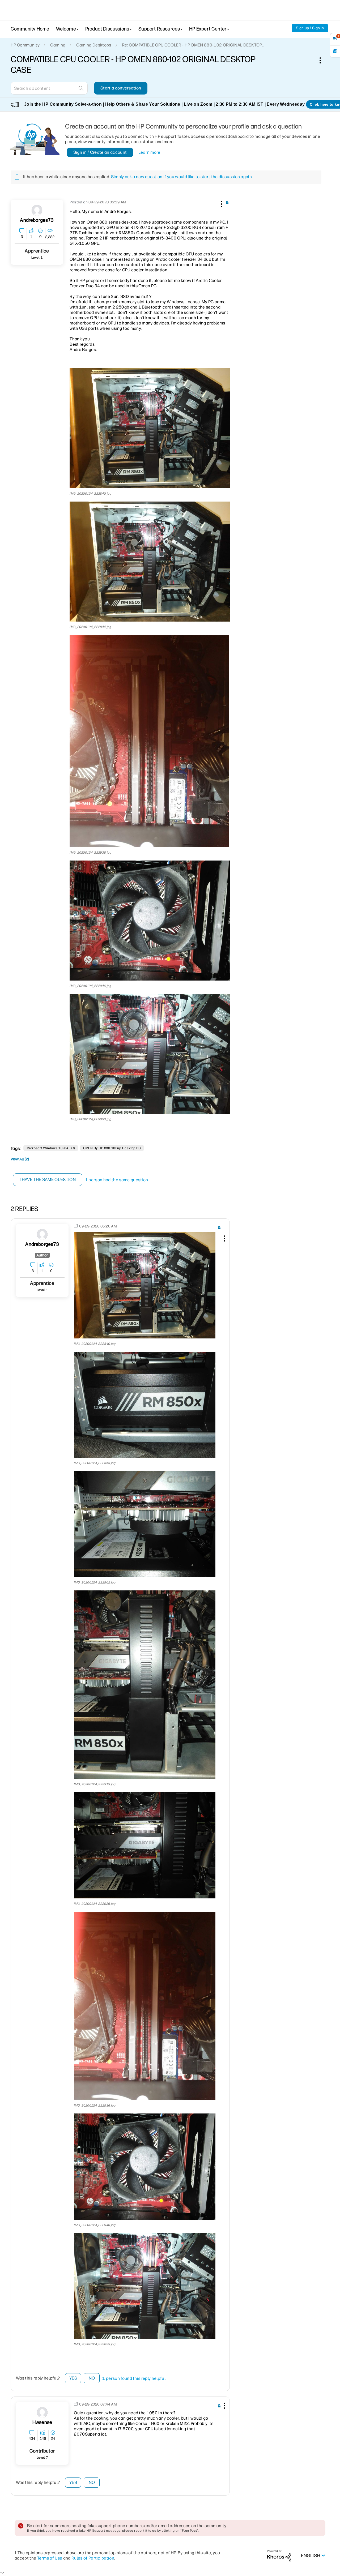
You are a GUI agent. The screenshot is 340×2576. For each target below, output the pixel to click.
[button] (221, 203)
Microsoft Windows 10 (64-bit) (51, 1148)
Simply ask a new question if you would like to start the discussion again (181, 177)
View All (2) (20, 1159)
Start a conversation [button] (121, 88)
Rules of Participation (93, 2558)
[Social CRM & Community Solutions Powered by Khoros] (279, 2555)
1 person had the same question (117, 1180)
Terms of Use (50, 2558)
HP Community (25, 45)
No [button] (92, 2378)
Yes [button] (73, 2378)
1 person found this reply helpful (134, 2378)
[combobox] (49, 88)
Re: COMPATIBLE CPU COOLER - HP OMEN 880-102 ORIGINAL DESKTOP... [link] (193, 45)
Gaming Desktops (94, 45)
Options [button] (323, 60)
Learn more (149, 152)
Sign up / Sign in (310, 28)
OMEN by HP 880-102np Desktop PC (112, 1148)
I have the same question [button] (48, 1180)
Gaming (58, 45)
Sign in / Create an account (100, 152)
